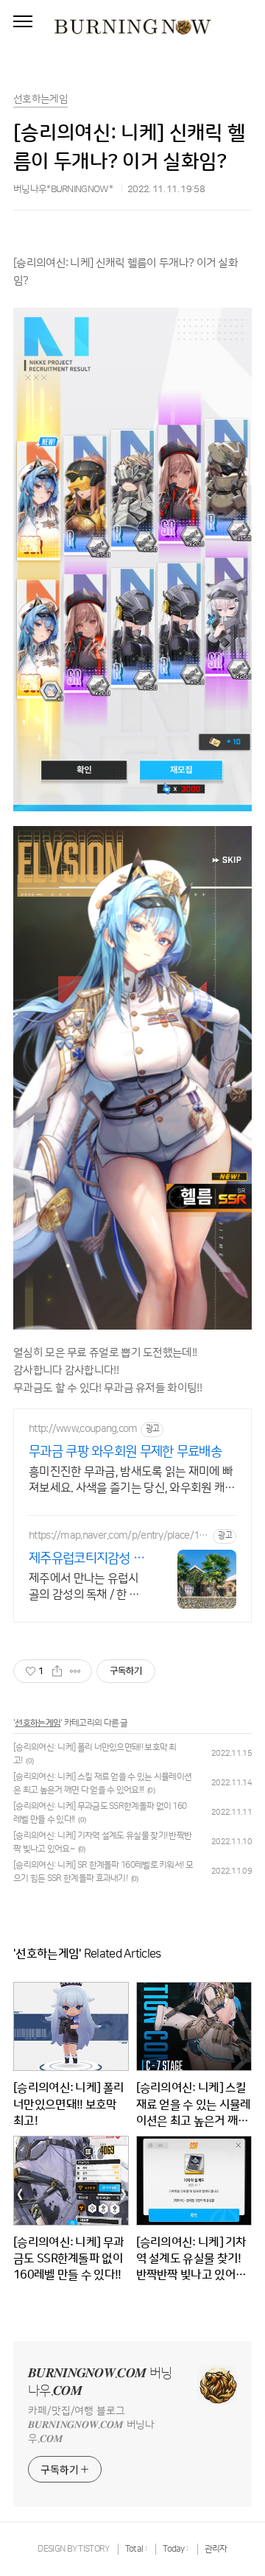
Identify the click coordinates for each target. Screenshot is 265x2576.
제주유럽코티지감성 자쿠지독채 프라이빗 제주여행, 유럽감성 (88, 1559)
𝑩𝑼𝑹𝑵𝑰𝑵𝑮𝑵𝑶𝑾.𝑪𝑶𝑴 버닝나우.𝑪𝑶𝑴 (100, 2382)
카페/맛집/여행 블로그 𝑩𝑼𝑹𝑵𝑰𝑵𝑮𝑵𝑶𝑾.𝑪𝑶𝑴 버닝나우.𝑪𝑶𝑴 (91, 2425)
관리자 (216, 2549)
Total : (137, 2549)
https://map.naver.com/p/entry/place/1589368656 (119, 1536)
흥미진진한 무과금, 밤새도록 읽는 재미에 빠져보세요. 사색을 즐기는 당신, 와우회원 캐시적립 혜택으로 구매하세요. (132, 1481)
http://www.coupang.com (83, 1429)
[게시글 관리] (75, 1671)
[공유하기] (57, 1671)
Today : (176, 2549)
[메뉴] (23, 22)
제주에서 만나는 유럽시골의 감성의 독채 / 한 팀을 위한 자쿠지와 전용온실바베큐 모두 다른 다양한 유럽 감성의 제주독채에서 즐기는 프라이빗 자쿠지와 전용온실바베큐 (85, 1587)
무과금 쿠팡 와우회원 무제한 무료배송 (125, 1452)
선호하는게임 (38, 1723)
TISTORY (93, 2549)
